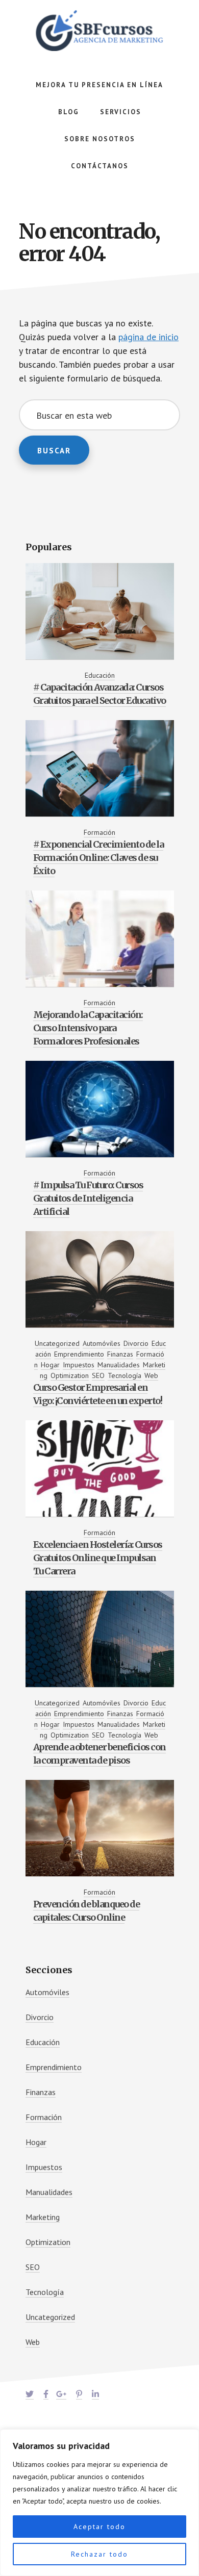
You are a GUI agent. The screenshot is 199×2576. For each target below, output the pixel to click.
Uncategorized (57, 1343)
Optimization (70, 1375)
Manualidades (119, 1365)
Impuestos (79, 1365)
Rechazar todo (99, 2554)
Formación (99, 832)
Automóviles (102, 1343)
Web (151, 1375)
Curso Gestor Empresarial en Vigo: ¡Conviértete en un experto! (98, 1394)
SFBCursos (99, 31)
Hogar (50, 1365)
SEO (98, 1375)
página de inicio (148, 337)
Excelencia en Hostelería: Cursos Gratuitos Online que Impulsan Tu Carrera (98, 1558)
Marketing (43, 2217)
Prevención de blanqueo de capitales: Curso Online (86, 1911)
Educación (100, 675)
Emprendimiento (79, 1354)
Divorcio (136, 1343)
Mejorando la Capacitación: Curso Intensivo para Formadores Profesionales (88, 1028)
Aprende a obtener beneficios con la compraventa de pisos (99, 1754)
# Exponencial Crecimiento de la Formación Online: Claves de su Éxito (98, 858)
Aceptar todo (99, 2527)
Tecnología (125, 1375)
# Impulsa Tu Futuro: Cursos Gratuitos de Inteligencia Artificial (88, 1198)
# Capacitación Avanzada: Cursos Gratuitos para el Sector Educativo (99, 694)
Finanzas (120, 1354)
